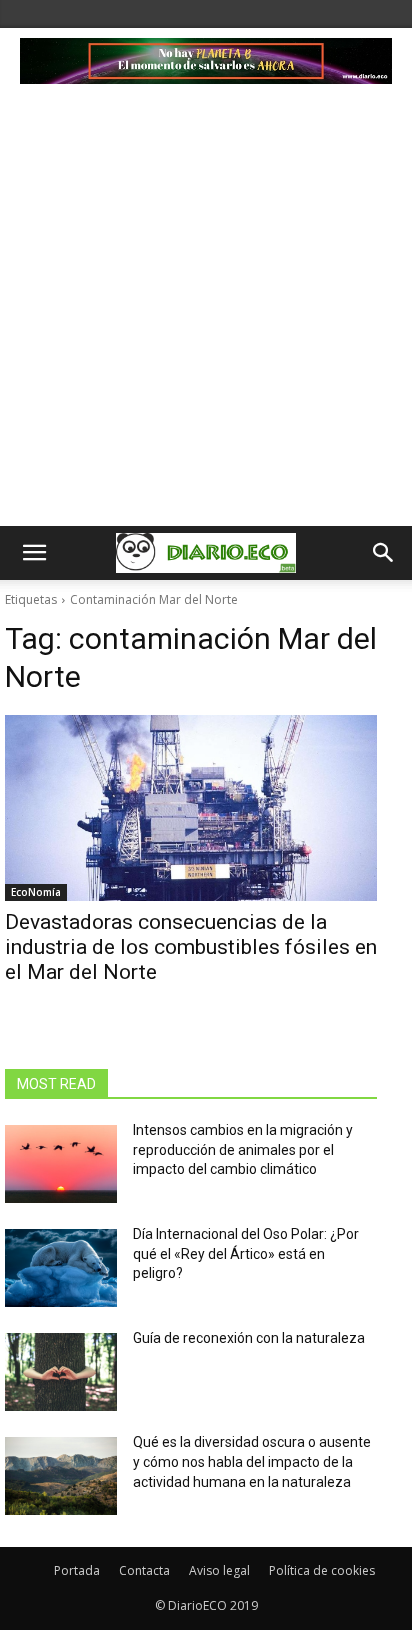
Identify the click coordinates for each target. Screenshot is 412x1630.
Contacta (144, 1570)
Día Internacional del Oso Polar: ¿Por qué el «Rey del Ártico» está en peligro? (246, 1253)
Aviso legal (219, 1570)
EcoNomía (36, 892)
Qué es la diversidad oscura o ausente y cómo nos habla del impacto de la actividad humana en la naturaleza (252, 1461)
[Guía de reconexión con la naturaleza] (61, 1372)
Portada (77, 1570)
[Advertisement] (206, 310)
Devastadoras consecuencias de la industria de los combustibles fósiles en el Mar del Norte (191, 947)
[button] (34, 553)
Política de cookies (322, 1570)
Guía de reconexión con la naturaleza (249, 1338)
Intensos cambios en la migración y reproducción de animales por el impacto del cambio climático (243, 1149)
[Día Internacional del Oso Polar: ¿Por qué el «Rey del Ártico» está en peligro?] (61, 1268)
